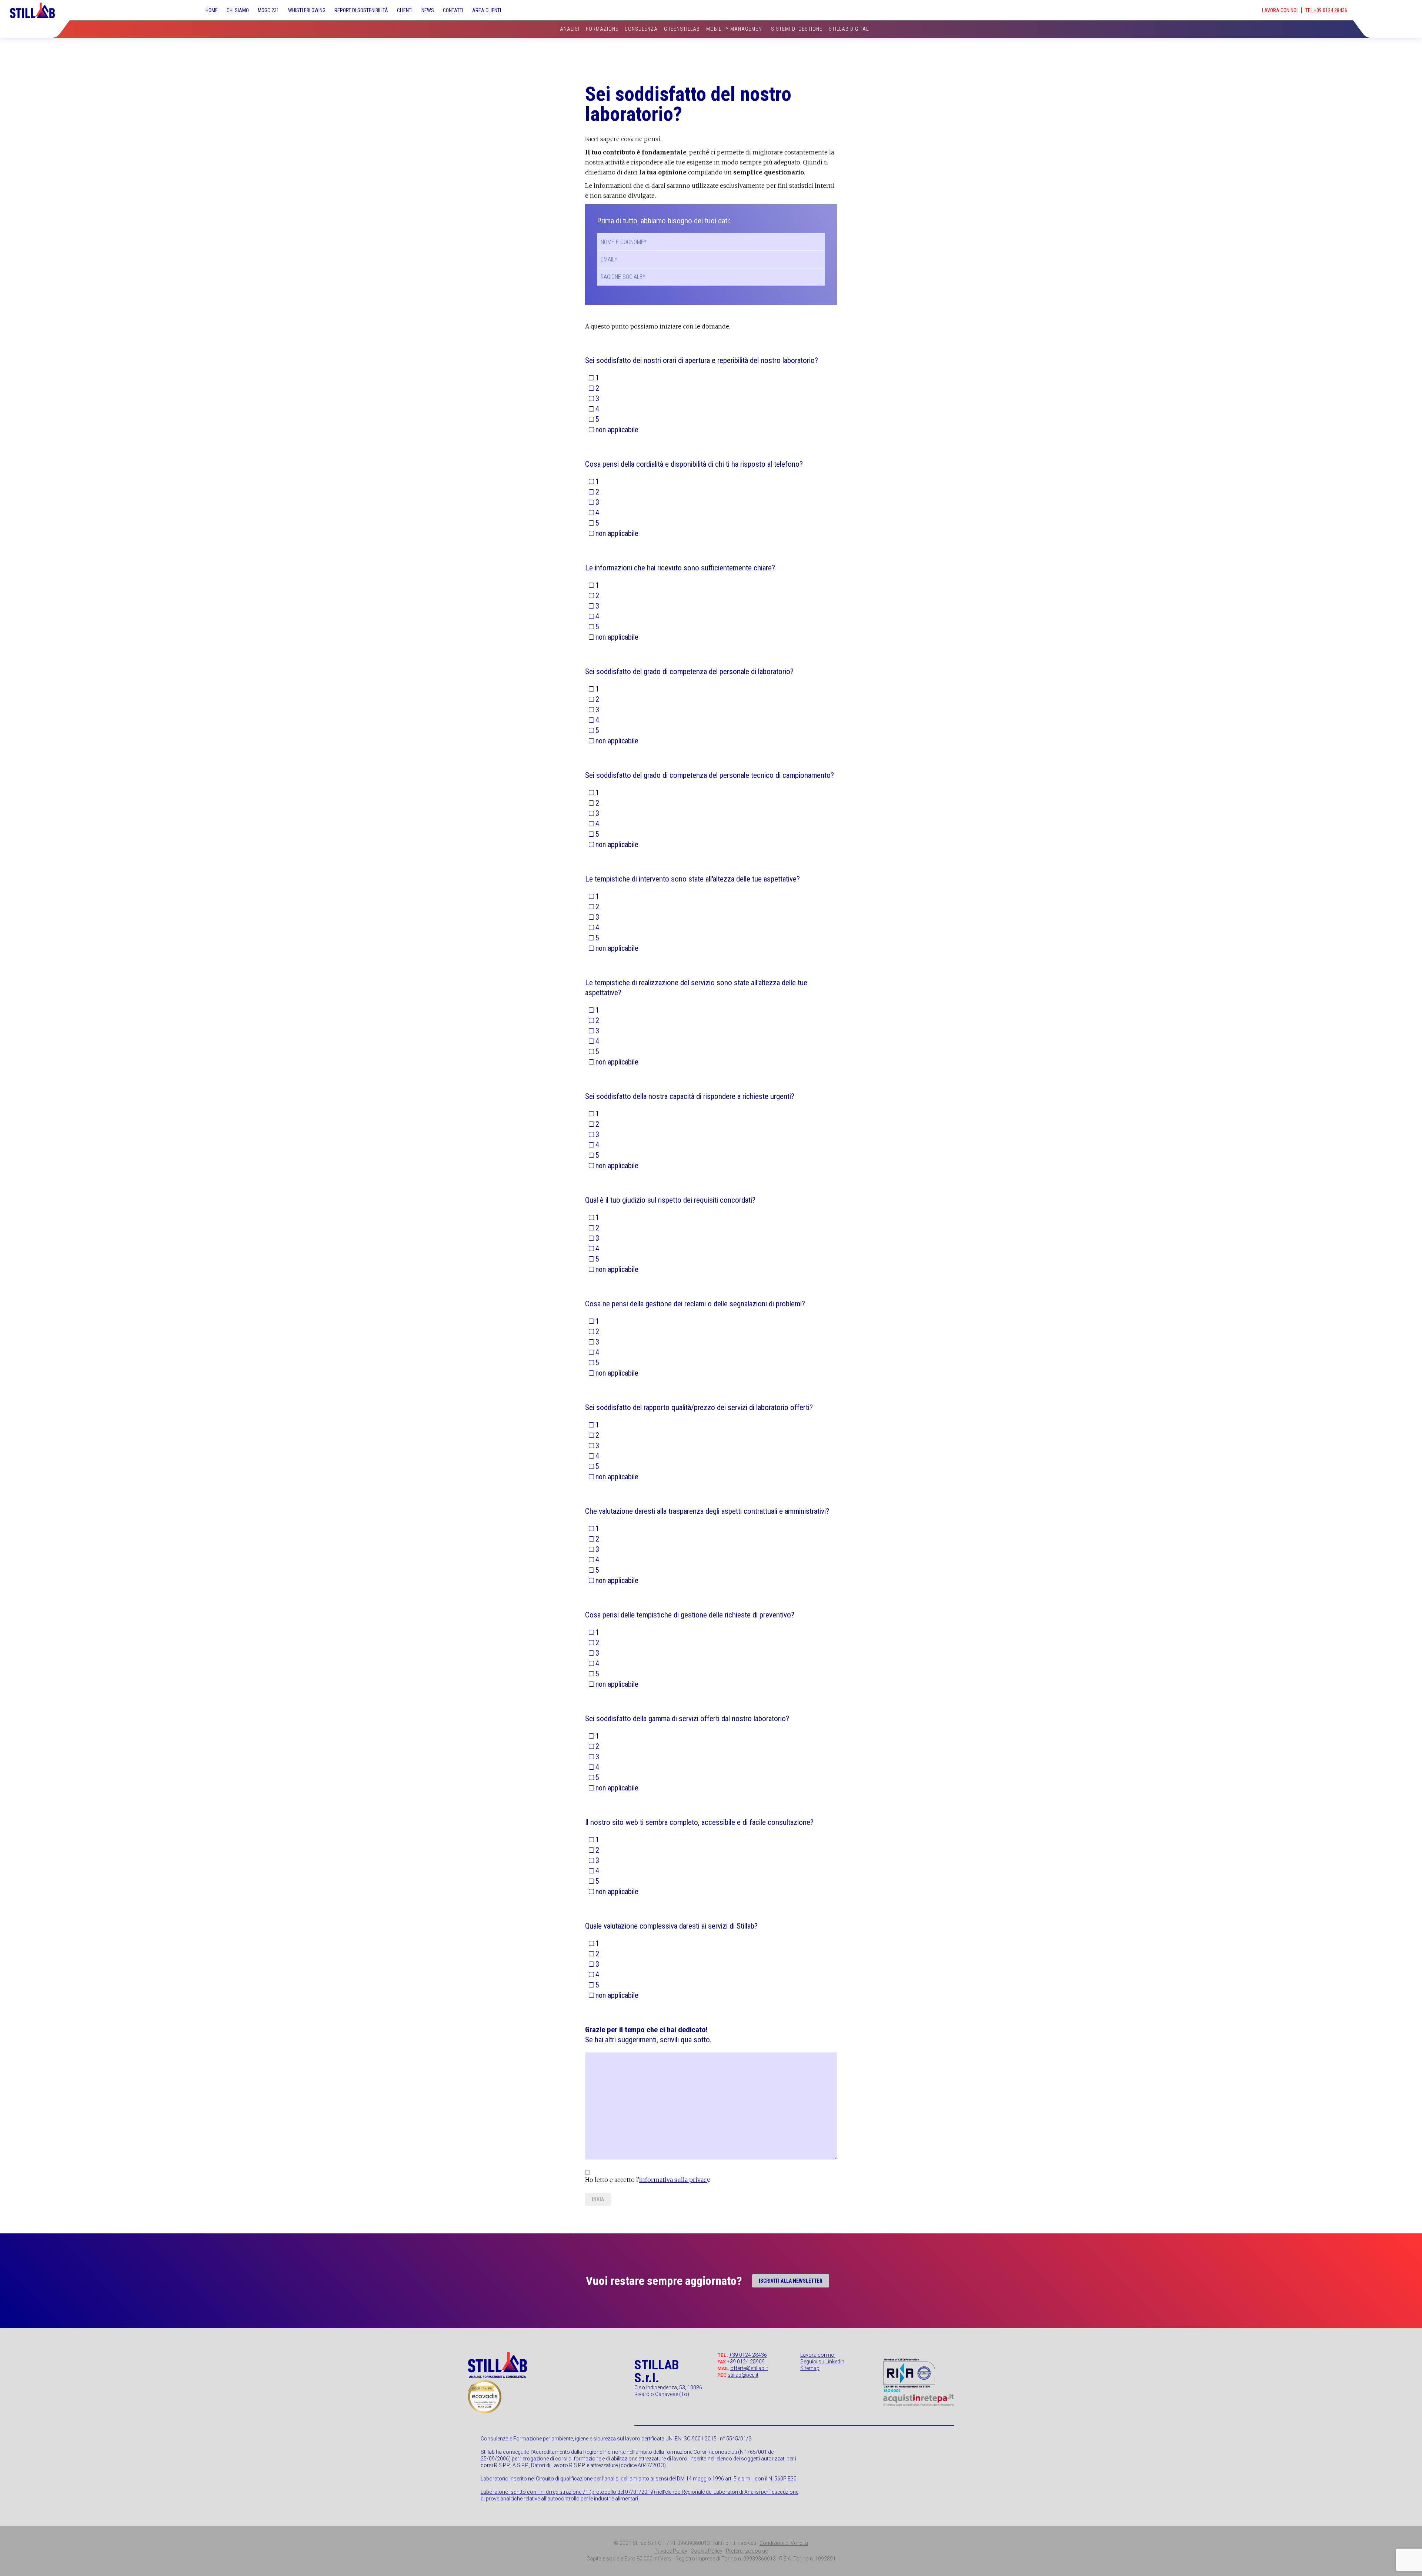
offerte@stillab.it (749, 2368)
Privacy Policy (671, 2551)
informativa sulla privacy (674, 2180)
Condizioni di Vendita (784, 2543)
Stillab (39, 10)
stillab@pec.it (743, 2375)
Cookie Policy (707, 2551)
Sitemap (810, 2368)
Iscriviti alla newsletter (791, 2281)
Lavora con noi (818, 2355)
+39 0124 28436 (748, 2355)
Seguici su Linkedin (822, 2362)
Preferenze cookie (747, 2551)
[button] (1390, 6)
